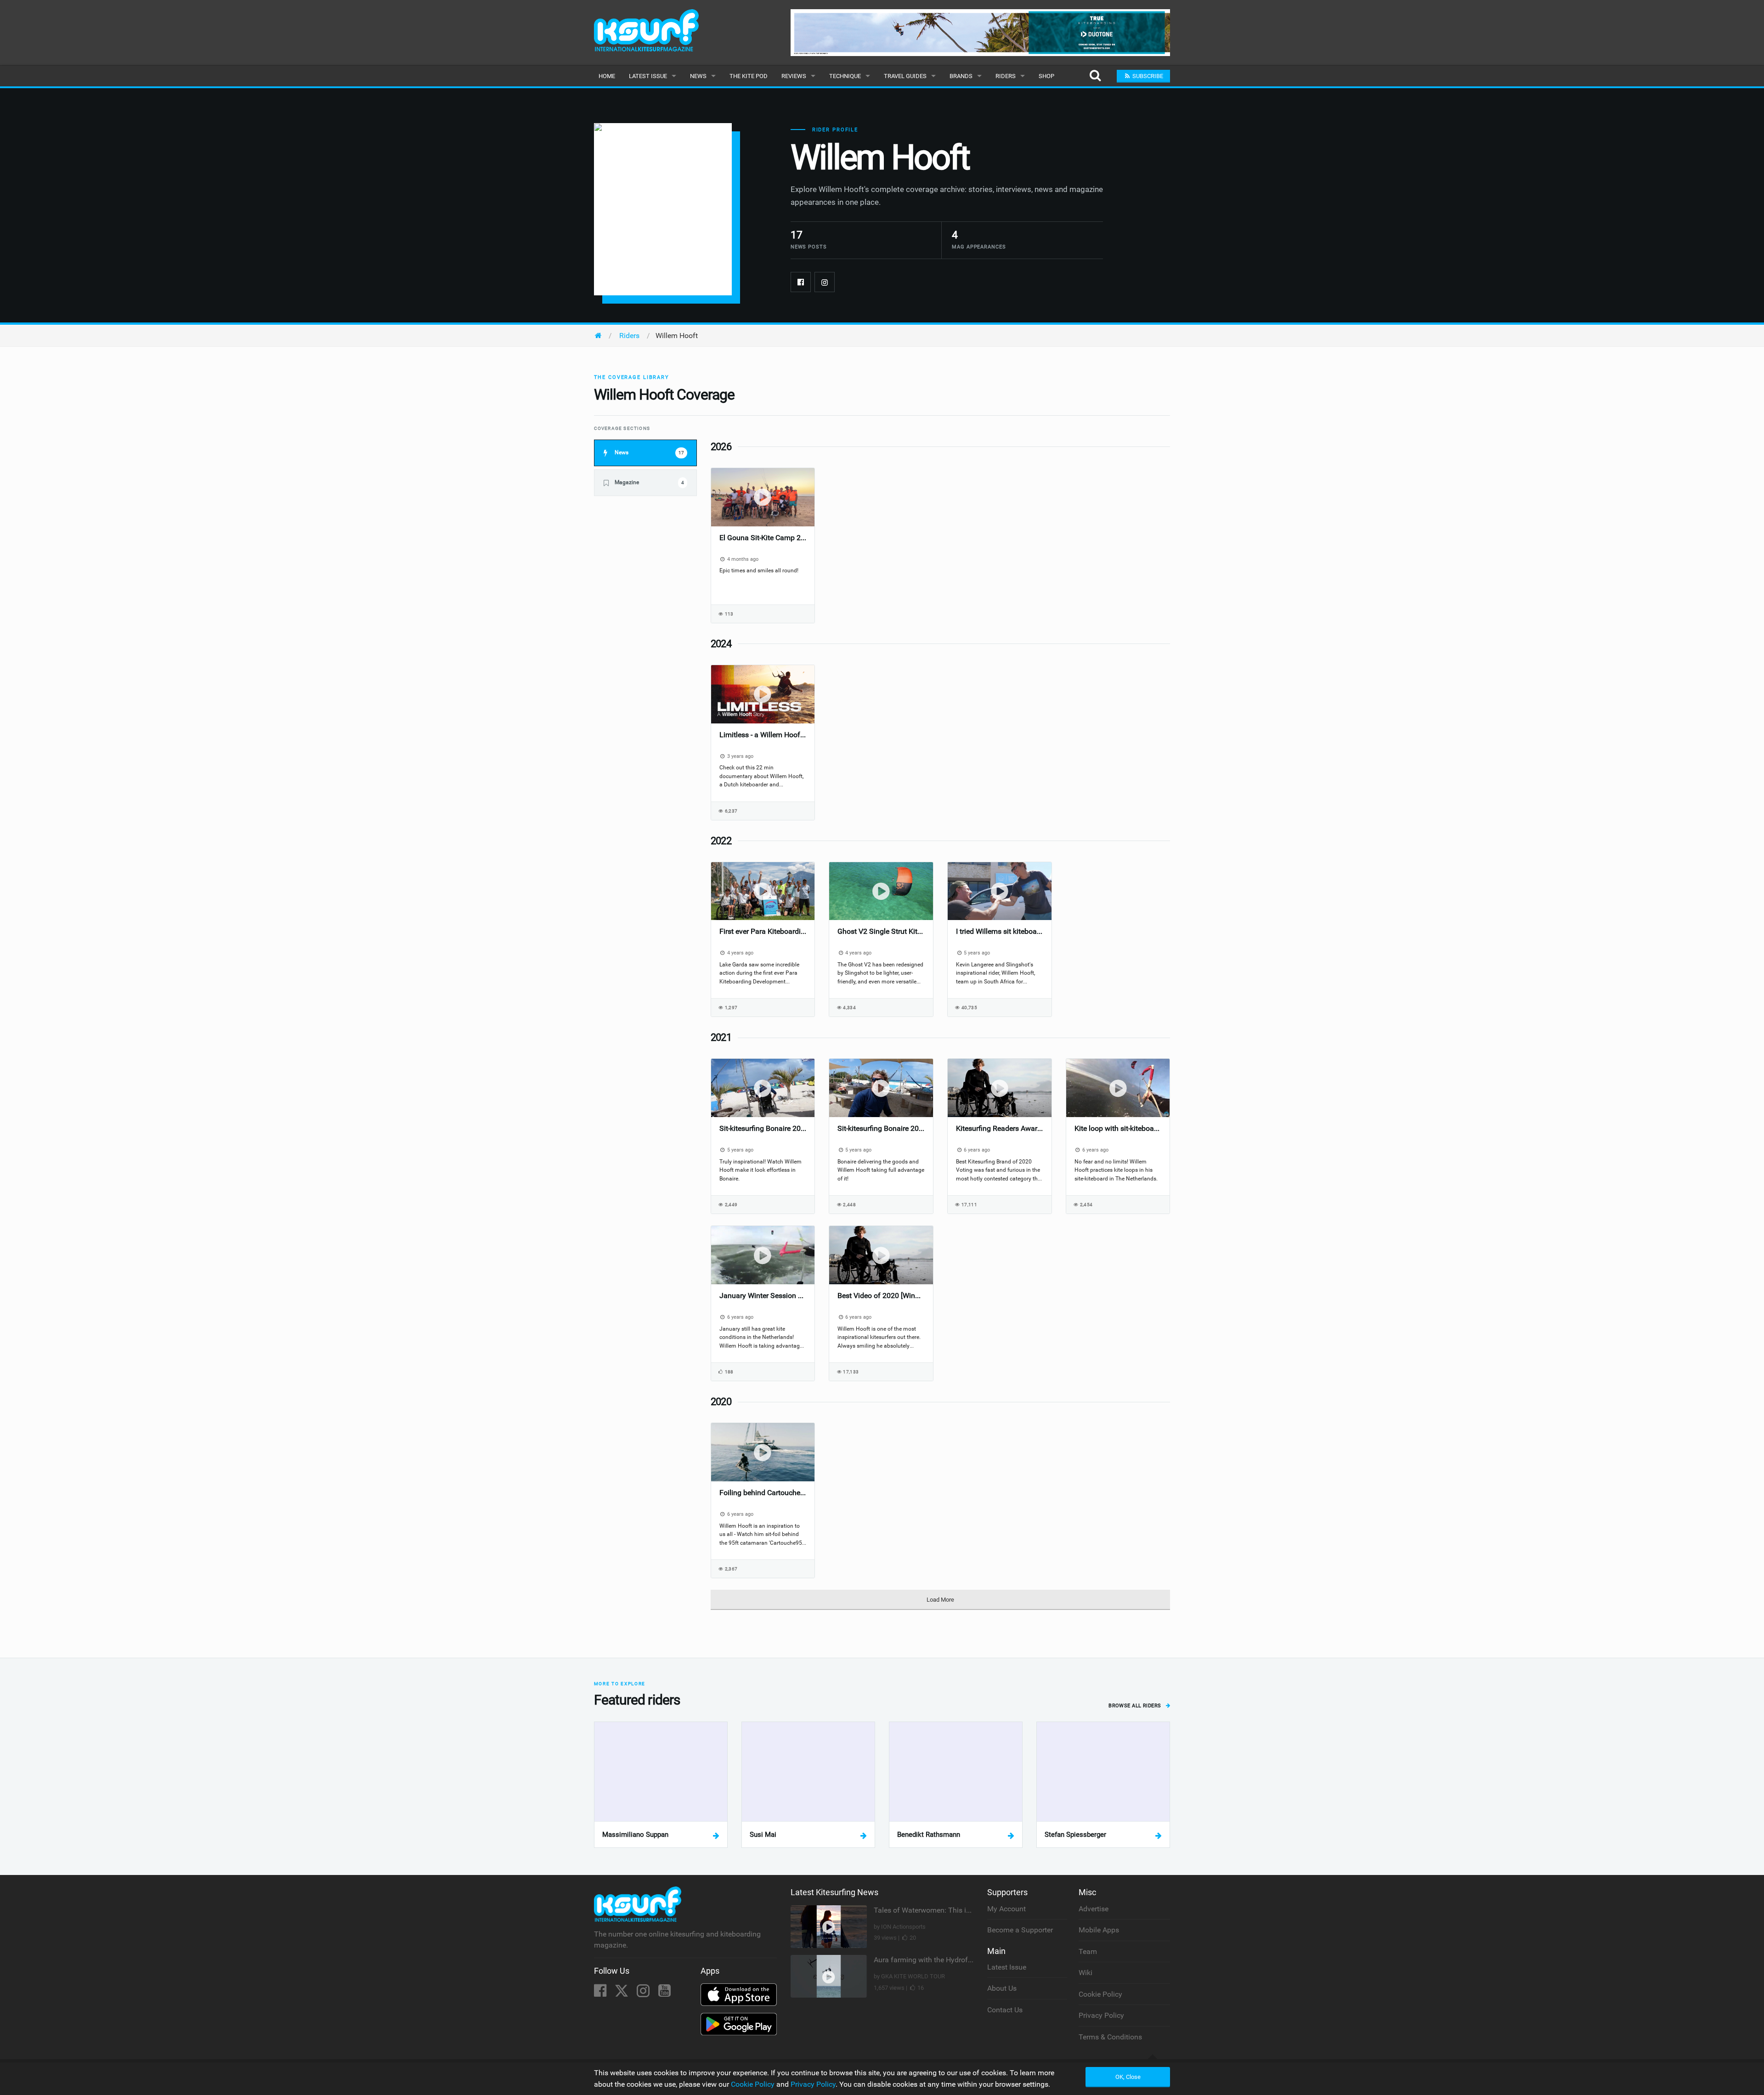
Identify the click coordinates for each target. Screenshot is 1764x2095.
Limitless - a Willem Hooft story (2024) (763, 735)
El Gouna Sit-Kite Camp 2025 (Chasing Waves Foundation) (763, 538)
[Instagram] (825, 282)
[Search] (1095, 76)
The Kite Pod (749, 76)
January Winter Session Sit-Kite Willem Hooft (763, 1296)
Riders (1006, 76)
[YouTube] (664, 1993)
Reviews (794, 76)
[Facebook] (801, 282)
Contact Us (1005, 2010)
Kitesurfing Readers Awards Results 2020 (1000, 1128)
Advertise (1094, 1909)
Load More (940, 1600)
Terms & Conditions (1110, 2037)
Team (1088, 1951)
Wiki (1086, 1973)
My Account (1006, 1909)
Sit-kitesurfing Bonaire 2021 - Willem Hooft (763, 1128)
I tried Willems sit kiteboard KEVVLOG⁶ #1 (1000, 931)
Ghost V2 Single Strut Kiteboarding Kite (881, 931)
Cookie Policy (1100, 1994)
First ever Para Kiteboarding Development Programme (763, 931)
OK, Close (1128, 2077)
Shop (1046, 76)
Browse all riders (1136, 1706)
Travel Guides (905, 76)
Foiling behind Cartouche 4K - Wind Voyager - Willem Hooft (763, 1493)
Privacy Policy (1101, 2015)
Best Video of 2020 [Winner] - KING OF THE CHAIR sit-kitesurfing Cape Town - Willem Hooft (881, 1296)
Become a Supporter (1020, 1930)
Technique (845, 76)
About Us (1002, 1988)
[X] (622, 1993)
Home (607, 76)
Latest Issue (648, 76)
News (698, 76)
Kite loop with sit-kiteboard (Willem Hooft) (1118, 1128)
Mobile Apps (1099, 1930)
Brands (961, 76)
